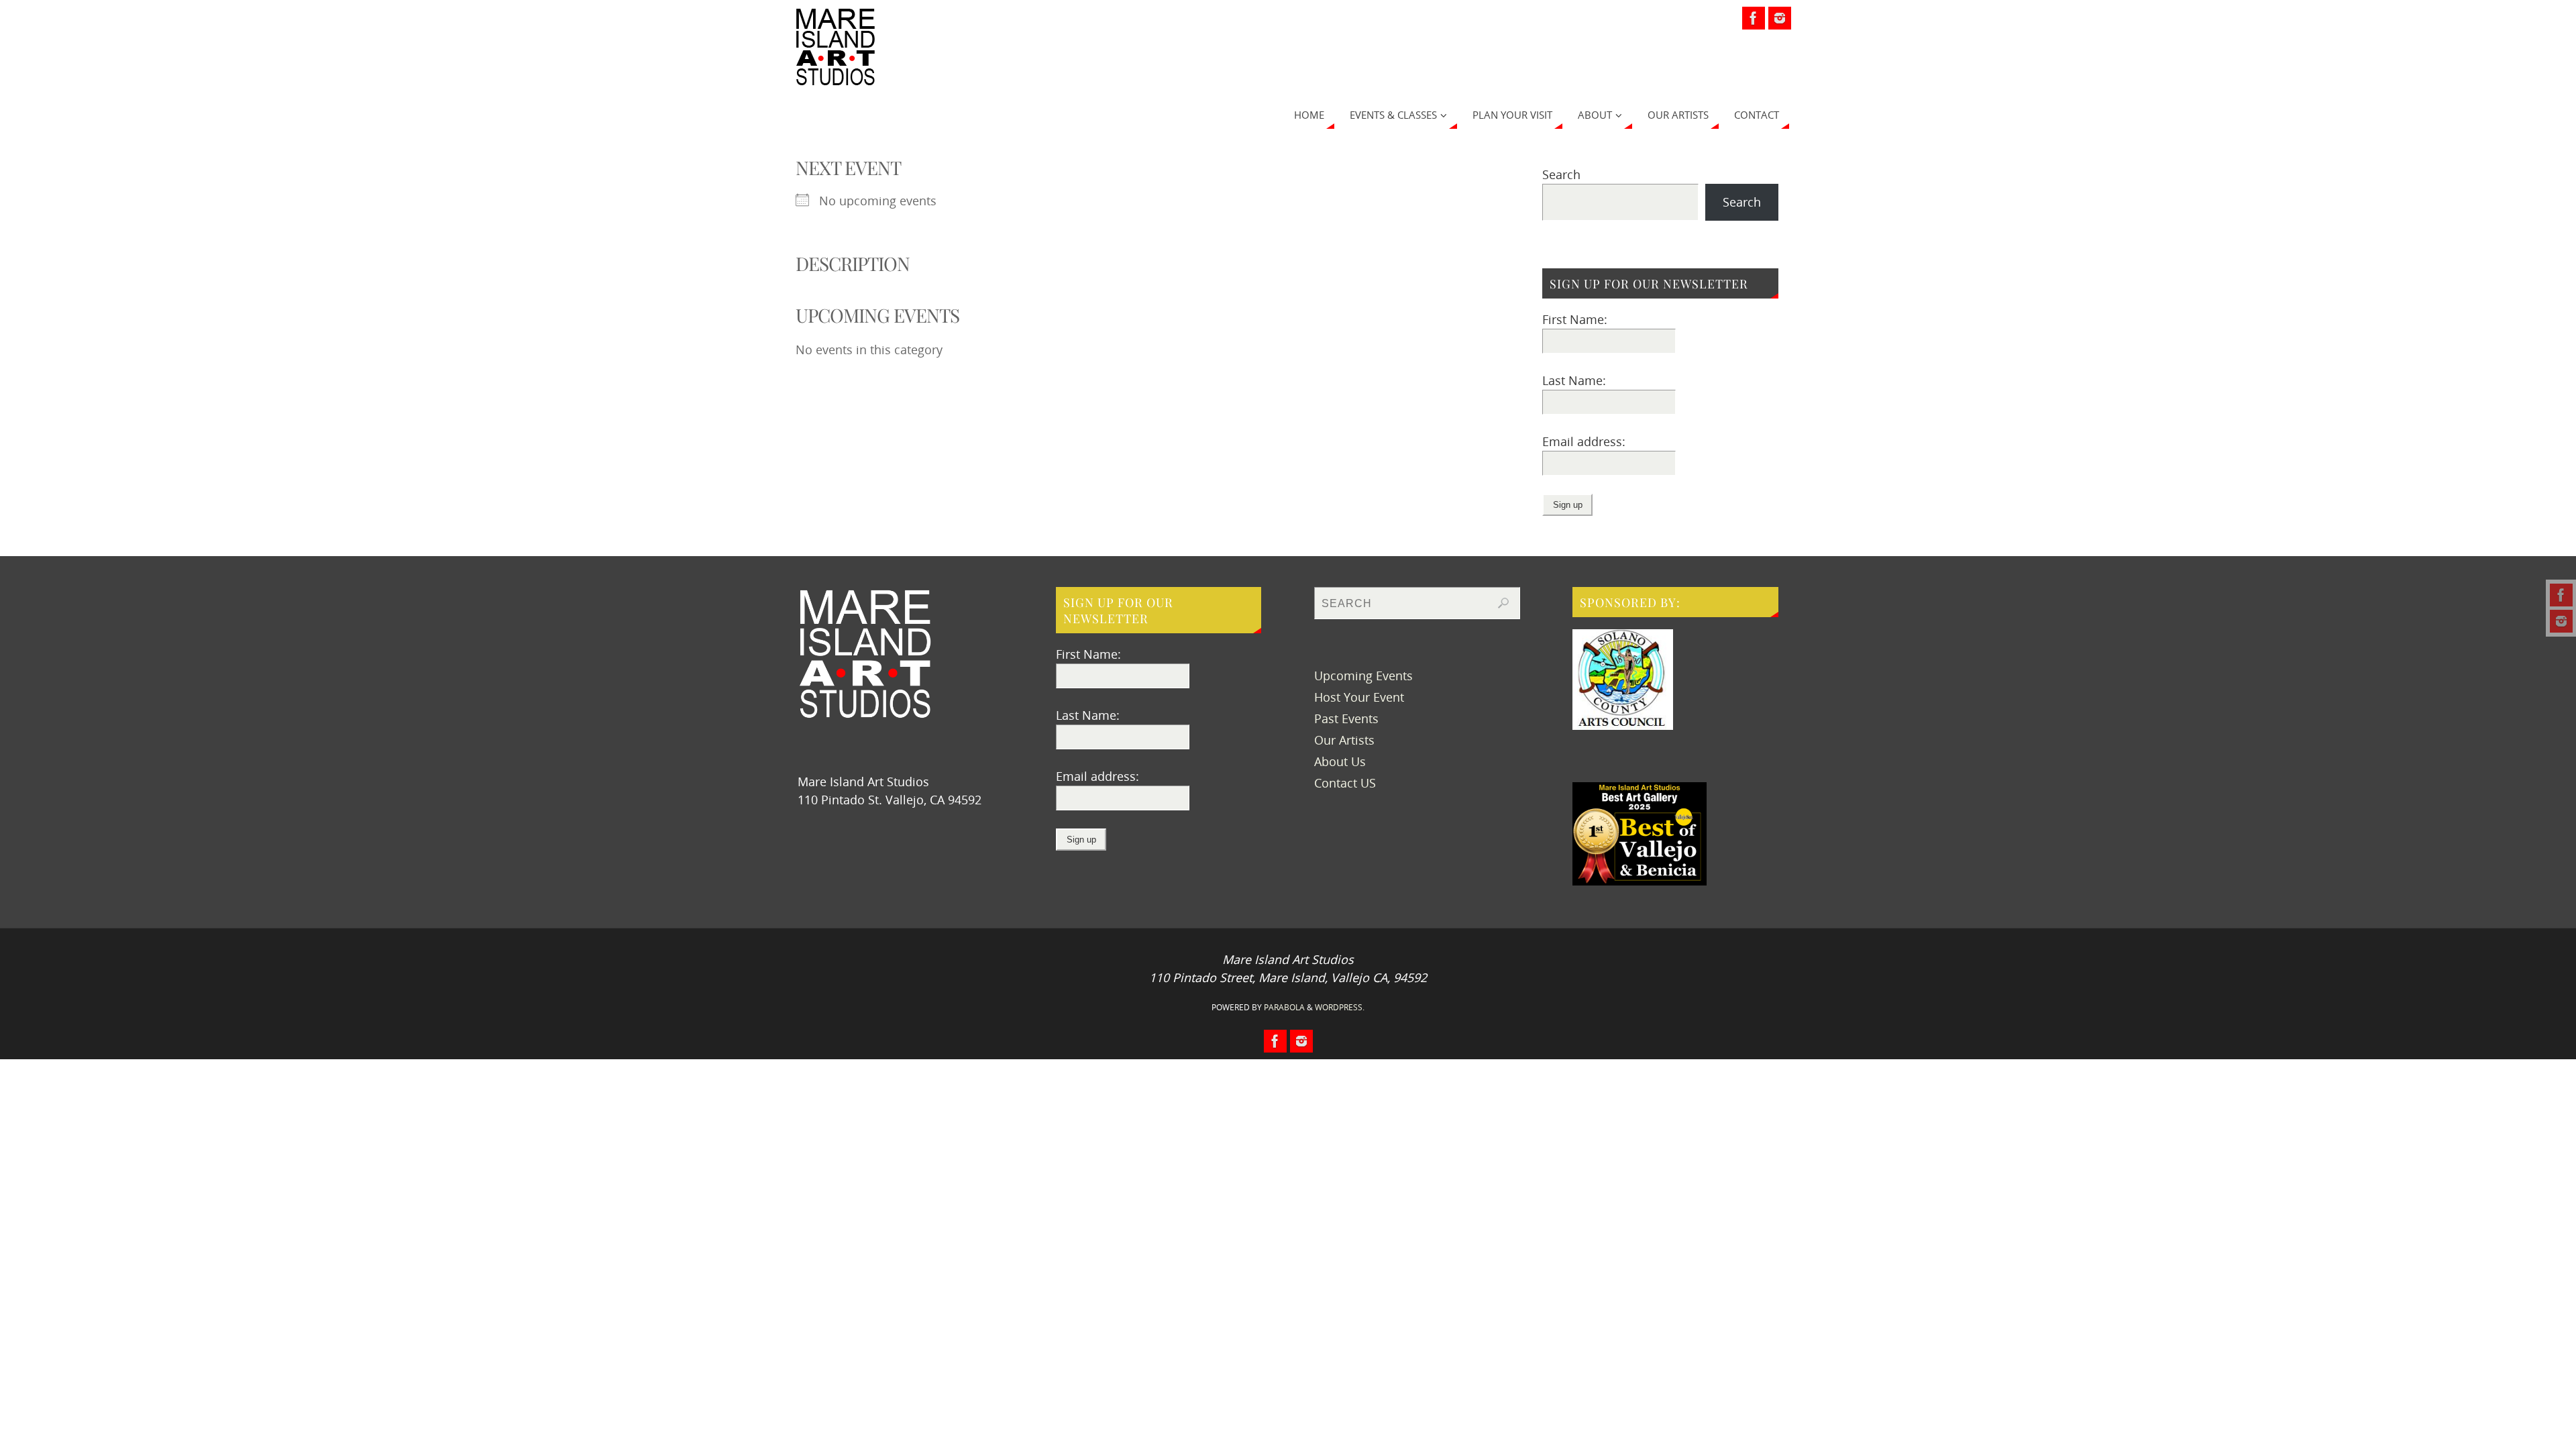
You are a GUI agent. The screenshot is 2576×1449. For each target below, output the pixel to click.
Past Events (1346, 718)
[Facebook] (2561, 595)
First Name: (1575, 319)
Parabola (1284, 1007)
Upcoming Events (1363, 676)
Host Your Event (1359, 697)
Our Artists (1344, 740)
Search (1561, 174)
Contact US (1345, 783)
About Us (1340, 761)
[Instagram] (2561, 621)
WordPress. (1340, 1007)
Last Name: (1574, 380)
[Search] (1503, 603)
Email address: (1584, 441)
